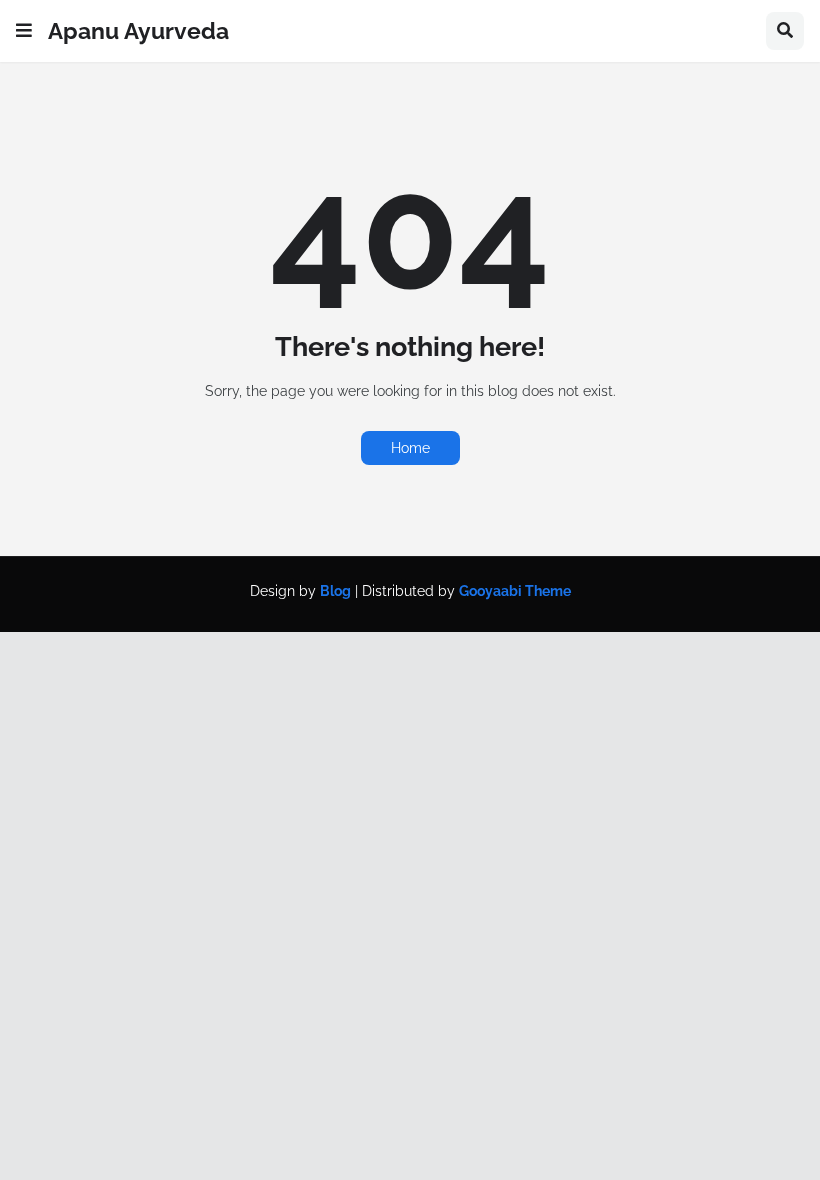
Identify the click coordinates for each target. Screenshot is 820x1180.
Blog (335, 591)
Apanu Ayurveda (138, 30)
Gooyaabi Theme (515, 591)
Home (410, 448)
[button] (24, 31)
